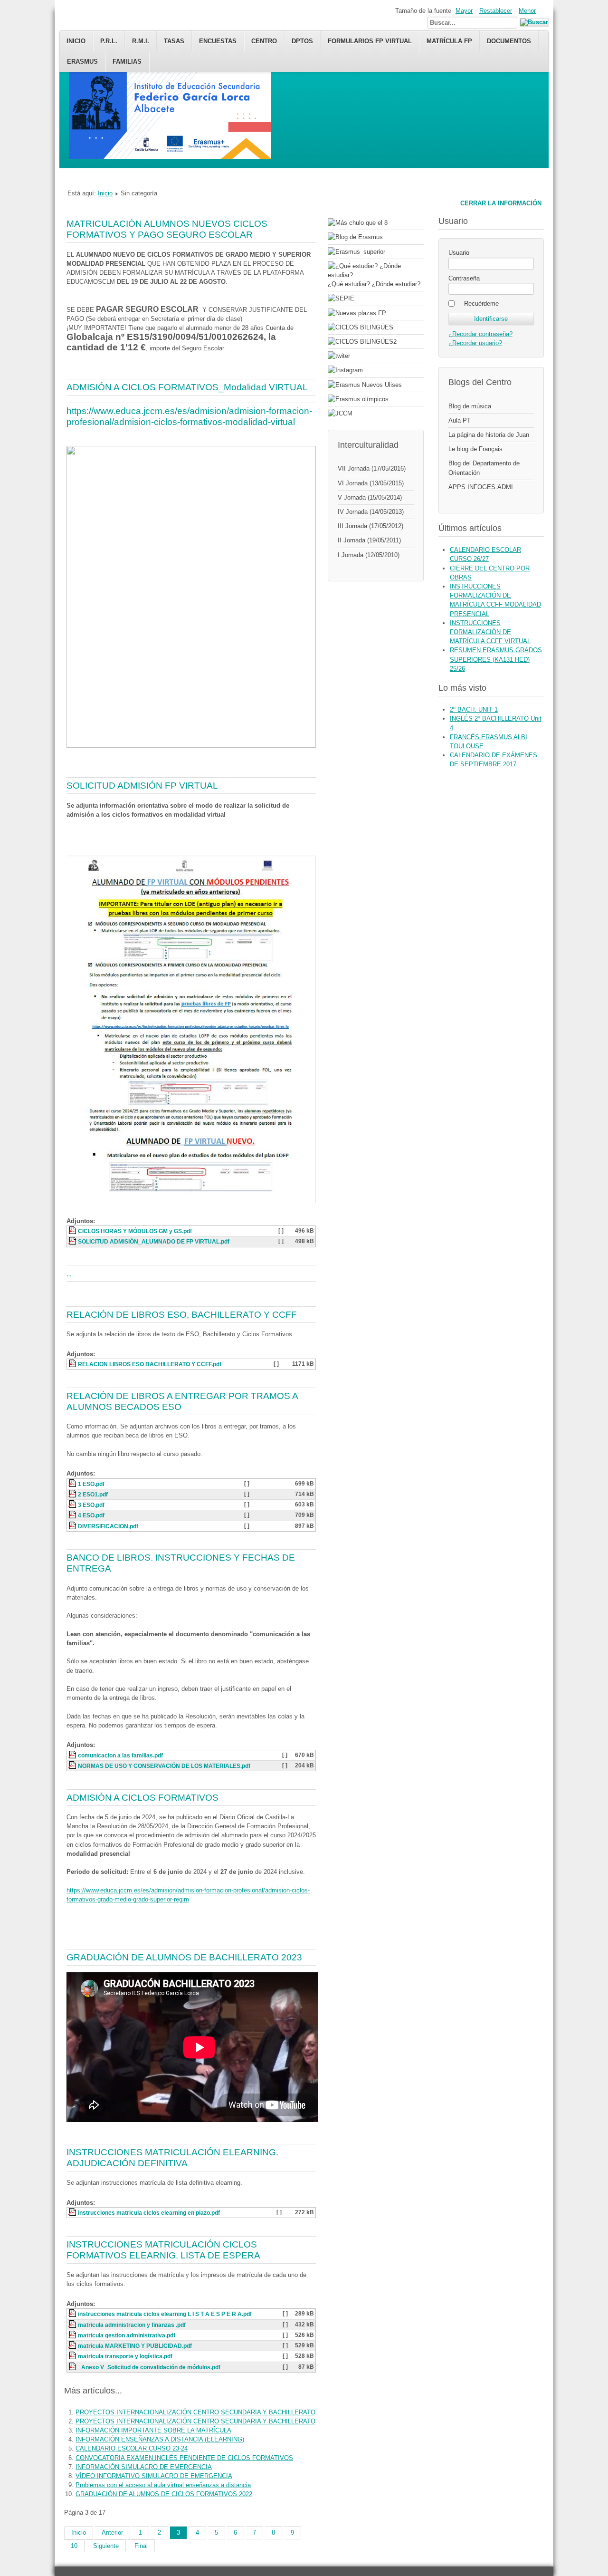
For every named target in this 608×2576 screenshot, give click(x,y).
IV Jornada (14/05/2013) (371, 512)
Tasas (174, 41)
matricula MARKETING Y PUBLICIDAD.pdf (135, 2346)
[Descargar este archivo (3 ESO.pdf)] (73, 1505)
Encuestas (218, 41)
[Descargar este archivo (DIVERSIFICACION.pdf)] (73, 1526)
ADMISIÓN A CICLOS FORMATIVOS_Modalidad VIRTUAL (187, 387)
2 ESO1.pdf (93, 1495)
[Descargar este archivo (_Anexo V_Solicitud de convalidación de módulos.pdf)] (73, 2367)
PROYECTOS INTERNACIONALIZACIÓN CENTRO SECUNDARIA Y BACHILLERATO (195, 2412)
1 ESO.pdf (91, 1484)
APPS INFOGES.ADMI (481, 487)
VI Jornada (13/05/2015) (371, 483)
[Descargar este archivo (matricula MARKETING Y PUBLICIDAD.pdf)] (73, 2346)
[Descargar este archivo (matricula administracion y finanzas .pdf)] (73, 2325)
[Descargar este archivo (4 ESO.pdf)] (73, 1515)
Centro (264, 41)
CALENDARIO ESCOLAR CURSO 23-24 (132, 2448)
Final (141, 2546)
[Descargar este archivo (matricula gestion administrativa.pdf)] (73, 2335)
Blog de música (470, 406)
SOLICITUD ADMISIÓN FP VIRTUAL (142, 786)
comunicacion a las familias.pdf (120, 1756)
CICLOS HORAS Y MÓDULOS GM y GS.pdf (135, 1231)
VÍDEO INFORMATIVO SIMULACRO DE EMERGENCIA (154, 2476)
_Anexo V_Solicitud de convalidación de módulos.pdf (149, 2367)
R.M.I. (141, 41)
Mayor (464, 11)
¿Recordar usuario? (475, 343)
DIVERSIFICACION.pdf (108, 1526)
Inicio (76, 41)
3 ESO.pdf (91, 1505)
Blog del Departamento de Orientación (484, 468)
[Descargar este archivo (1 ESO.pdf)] (73, 1484)
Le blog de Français (475, 449)
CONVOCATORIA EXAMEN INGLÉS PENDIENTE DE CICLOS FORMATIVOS (184, 2458)
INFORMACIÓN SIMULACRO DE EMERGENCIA (144, 2467)
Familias (127, 62)
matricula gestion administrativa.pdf (127, 2335)
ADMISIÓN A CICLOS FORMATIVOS (142, 1798)
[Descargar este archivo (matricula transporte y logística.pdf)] (73, 2356)
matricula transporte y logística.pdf (125, 2356)
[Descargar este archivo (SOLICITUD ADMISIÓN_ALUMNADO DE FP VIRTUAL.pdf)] (73, 1242)
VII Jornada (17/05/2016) (372, 468)
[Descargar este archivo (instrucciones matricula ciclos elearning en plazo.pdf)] (73, 2213)
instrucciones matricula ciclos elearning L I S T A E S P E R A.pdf (165, 2314)
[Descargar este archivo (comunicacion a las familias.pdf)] (73, 1756)
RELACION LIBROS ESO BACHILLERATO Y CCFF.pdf (150, 1364)
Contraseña (464, 278)
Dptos (302, 41)
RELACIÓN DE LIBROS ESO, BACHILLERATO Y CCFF (182, 1315)
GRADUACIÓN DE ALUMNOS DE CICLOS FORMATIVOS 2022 (164, 2494)
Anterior (112, 2533)
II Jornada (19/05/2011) (369, 540)
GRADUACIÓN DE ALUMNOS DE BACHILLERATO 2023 (184, 1957)
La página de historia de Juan (489, 435)
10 (74, 2546)
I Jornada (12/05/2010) (369, 555)
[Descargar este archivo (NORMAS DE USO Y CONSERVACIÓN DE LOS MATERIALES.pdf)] (73, 1766)
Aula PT (460, 420)
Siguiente (106, 2546)
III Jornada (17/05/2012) (370, 526)
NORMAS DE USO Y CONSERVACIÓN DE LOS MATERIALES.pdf (164, 1766)
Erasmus (82, 62)
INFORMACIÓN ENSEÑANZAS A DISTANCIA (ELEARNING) (160, 2439)
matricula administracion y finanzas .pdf (132, 2325)
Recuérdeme (481, 304)
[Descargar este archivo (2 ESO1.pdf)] (73, 1495)
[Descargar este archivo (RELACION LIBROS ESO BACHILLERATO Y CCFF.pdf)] (73, 1364)
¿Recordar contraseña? (480, 334)
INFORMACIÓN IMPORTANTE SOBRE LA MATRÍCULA (153, 2430)
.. (69, 1273)
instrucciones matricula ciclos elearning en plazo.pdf (149, 2213)
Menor (527, 11)
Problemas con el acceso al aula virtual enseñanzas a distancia (163, 2485)
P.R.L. (109, 41)
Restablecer (496, 11)
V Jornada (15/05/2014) (370, 497)
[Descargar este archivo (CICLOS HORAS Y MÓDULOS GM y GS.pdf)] (73, 1231)
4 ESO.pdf (91, 1515)
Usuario (459, 253)
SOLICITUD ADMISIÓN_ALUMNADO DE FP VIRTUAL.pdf (154, 1242)
